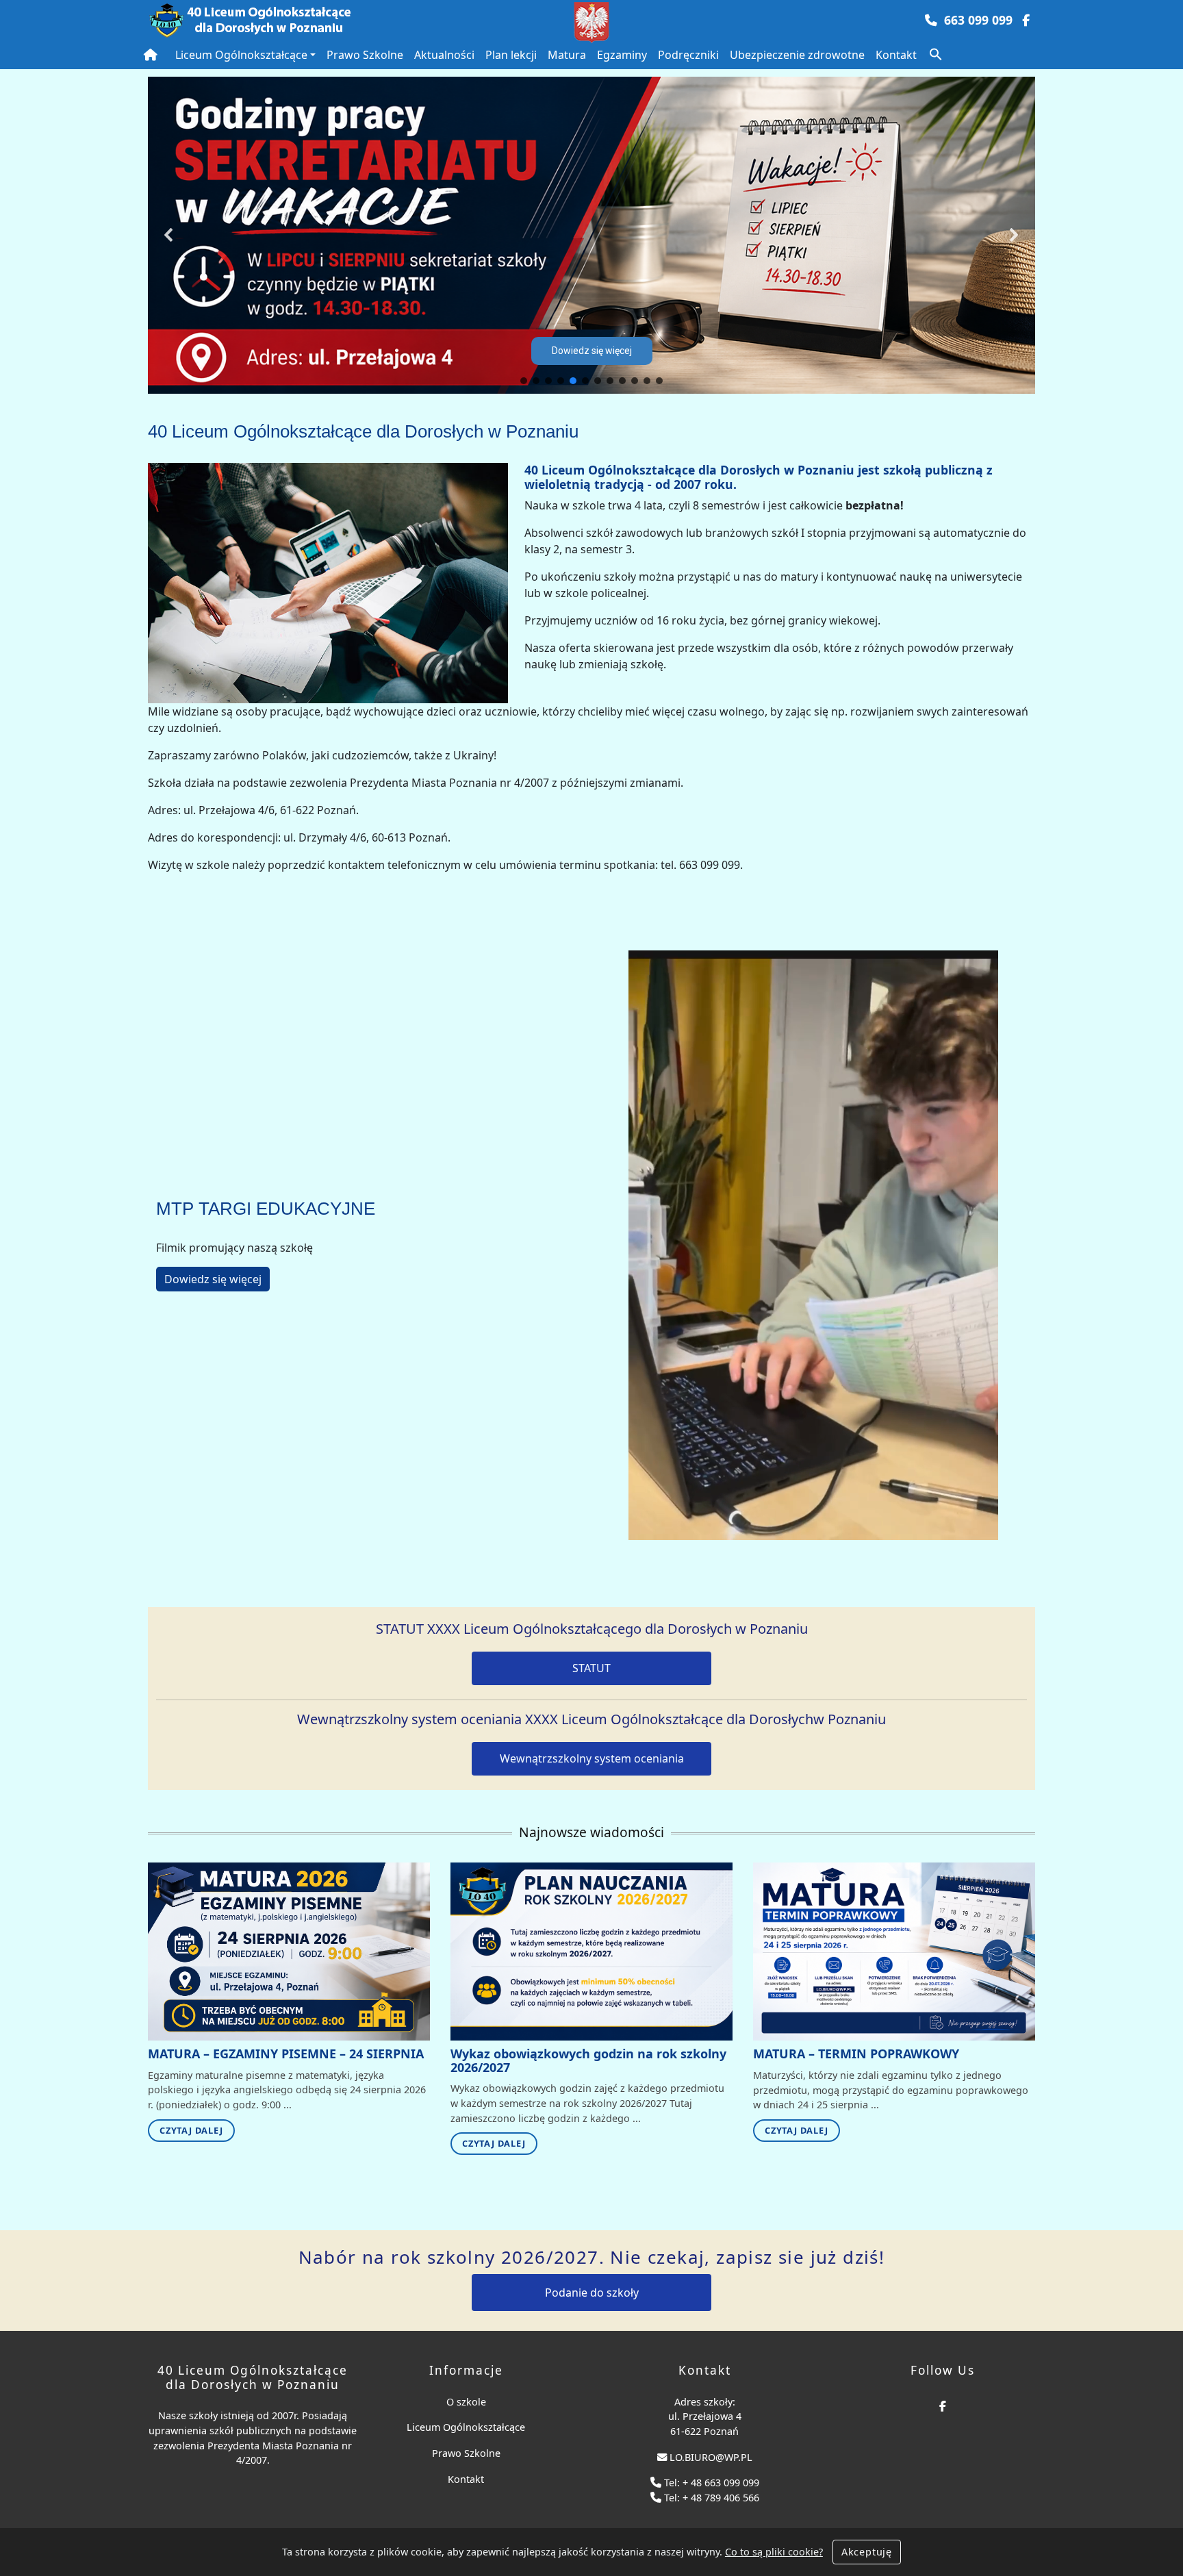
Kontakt (896, 55)
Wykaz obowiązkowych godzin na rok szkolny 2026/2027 (588, 2060)
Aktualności (444, 55)
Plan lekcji (511, 55)
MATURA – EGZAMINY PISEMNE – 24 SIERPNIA (286, 2054)
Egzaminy (622, 55)
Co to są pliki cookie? (774, 2552)
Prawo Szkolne (365, 55)
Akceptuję (867, 2552)
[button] (936, 53)
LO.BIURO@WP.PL (711, 2457)
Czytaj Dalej (191, 2130)
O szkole (466, 2402)
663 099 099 (978, 20)
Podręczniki (688, 55)
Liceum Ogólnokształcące (241, 55)
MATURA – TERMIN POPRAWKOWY (856, 2054)
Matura (567, 55)
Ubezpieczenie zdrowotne (797, 55)
